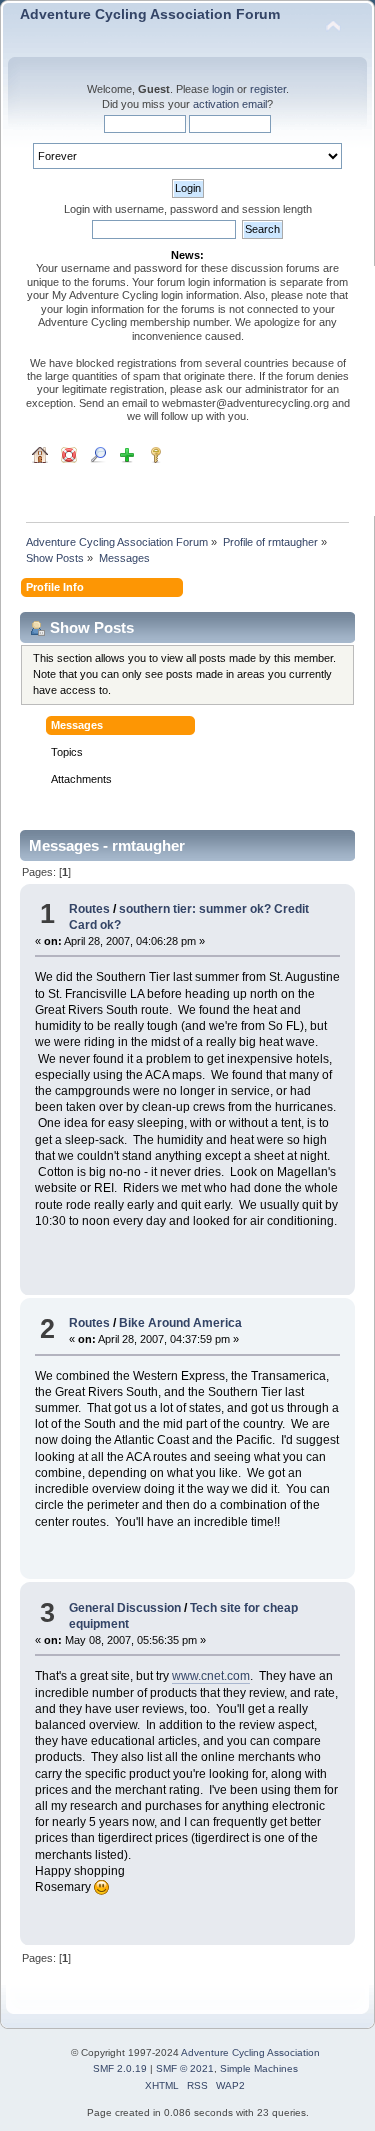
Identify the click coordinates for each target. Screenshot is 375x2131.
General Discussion (125, 1608)
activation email (230, 104)
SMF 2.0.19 (120, 2068)
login (223, 89)
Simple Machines (259, 2068)
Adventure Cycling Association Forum (150, 14)
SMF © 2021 (185, 2068)
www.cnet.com (211, 1676)
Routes (89, 909)
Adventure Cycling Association (250, 2052)
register (268, 89)
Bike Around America (180, 1323)
